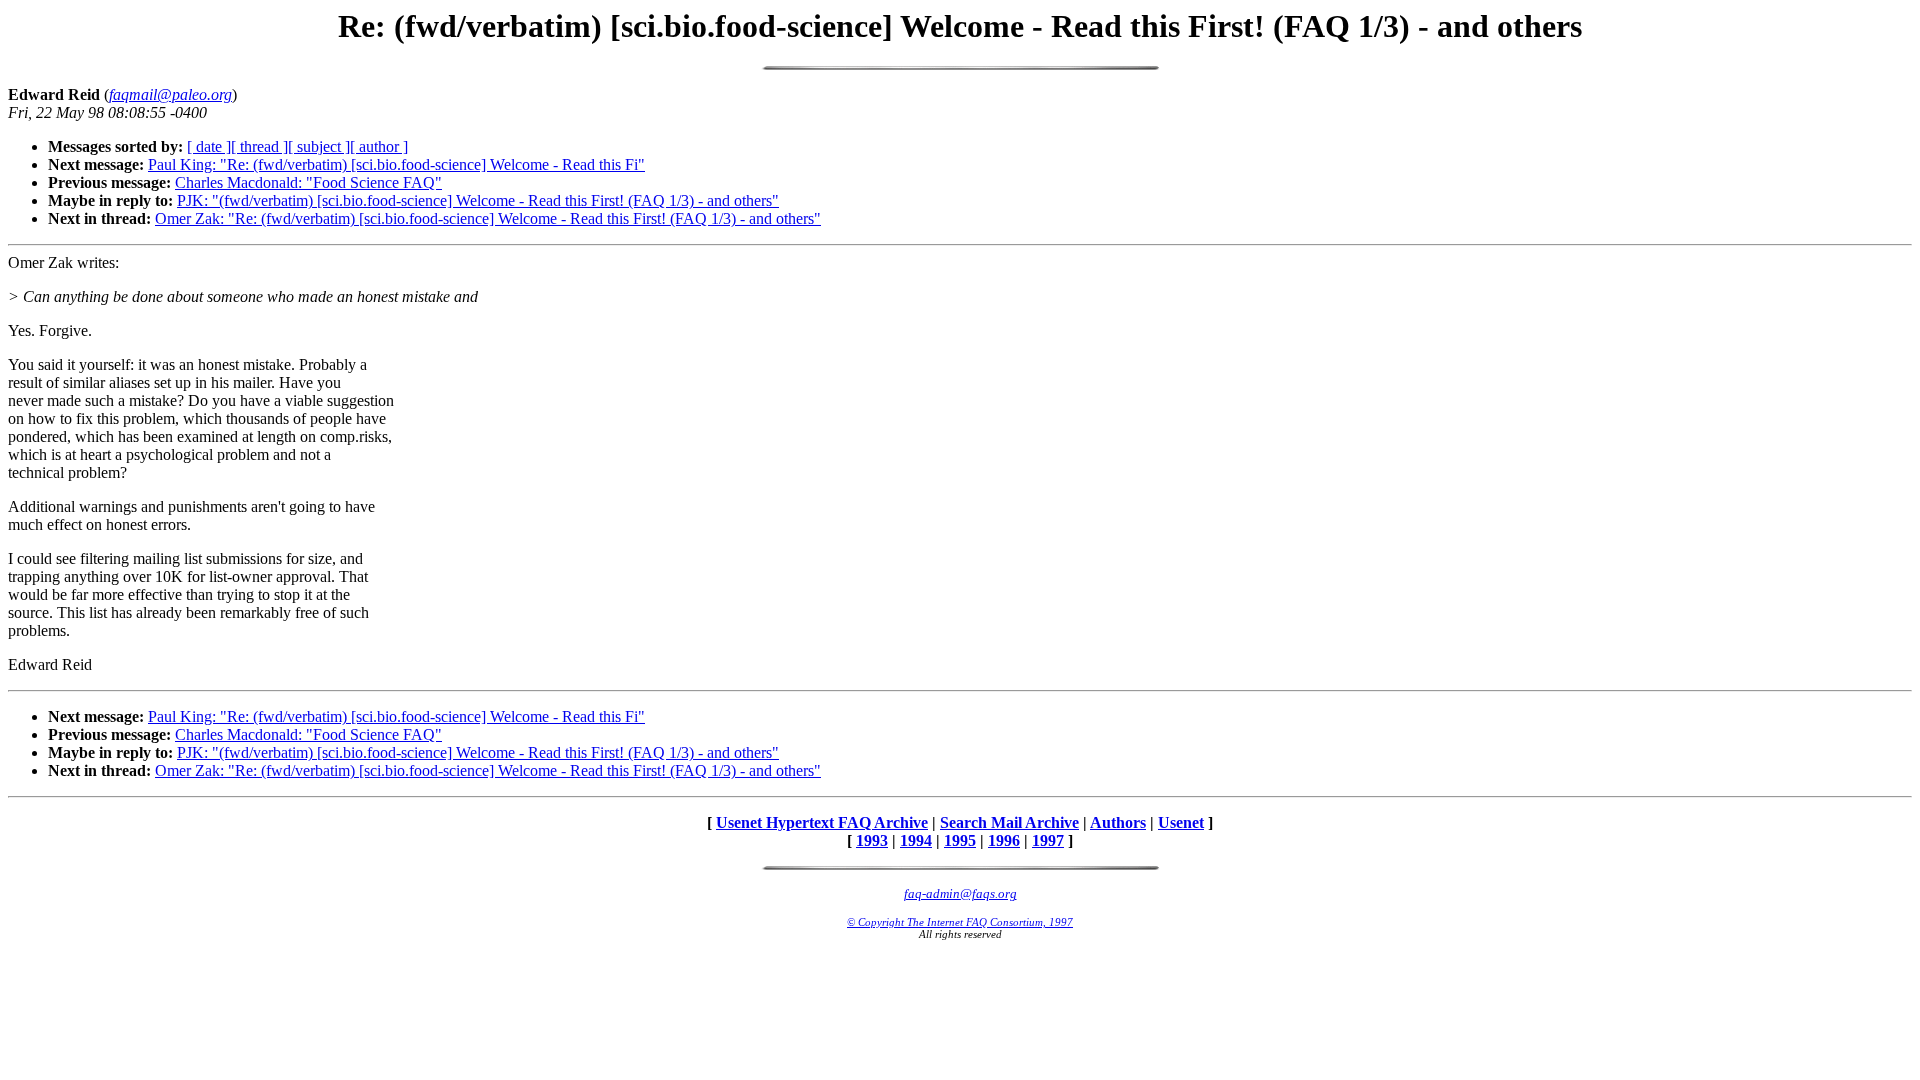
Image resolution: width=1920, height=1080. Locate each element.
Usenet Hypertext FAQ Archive (822, 822)
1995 (960, 840)
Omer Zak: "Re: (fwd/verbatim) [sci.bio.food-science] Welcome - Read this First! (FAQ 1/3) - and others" (488, 218)
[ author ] (379, 146)
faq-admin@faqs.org (960, 893)
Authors (1118, 822)
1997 (1048, 840)
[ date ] (209, 146)
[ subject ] (319, 146)
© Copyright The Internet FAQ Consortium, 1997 (960, 922)
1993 (872, 840)
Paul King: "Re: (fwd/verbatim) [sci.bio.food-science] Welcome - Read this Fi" (396, 164)
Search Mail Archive (1009, 822)
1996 (1004, 840)
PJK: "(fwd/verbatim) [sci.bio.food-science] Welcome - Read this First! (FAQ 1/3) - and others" (478, 200)
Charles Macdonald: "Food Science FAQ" (308, 182)
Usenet (1181, 822)
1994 (916, 840)
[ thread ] (259, 146)
